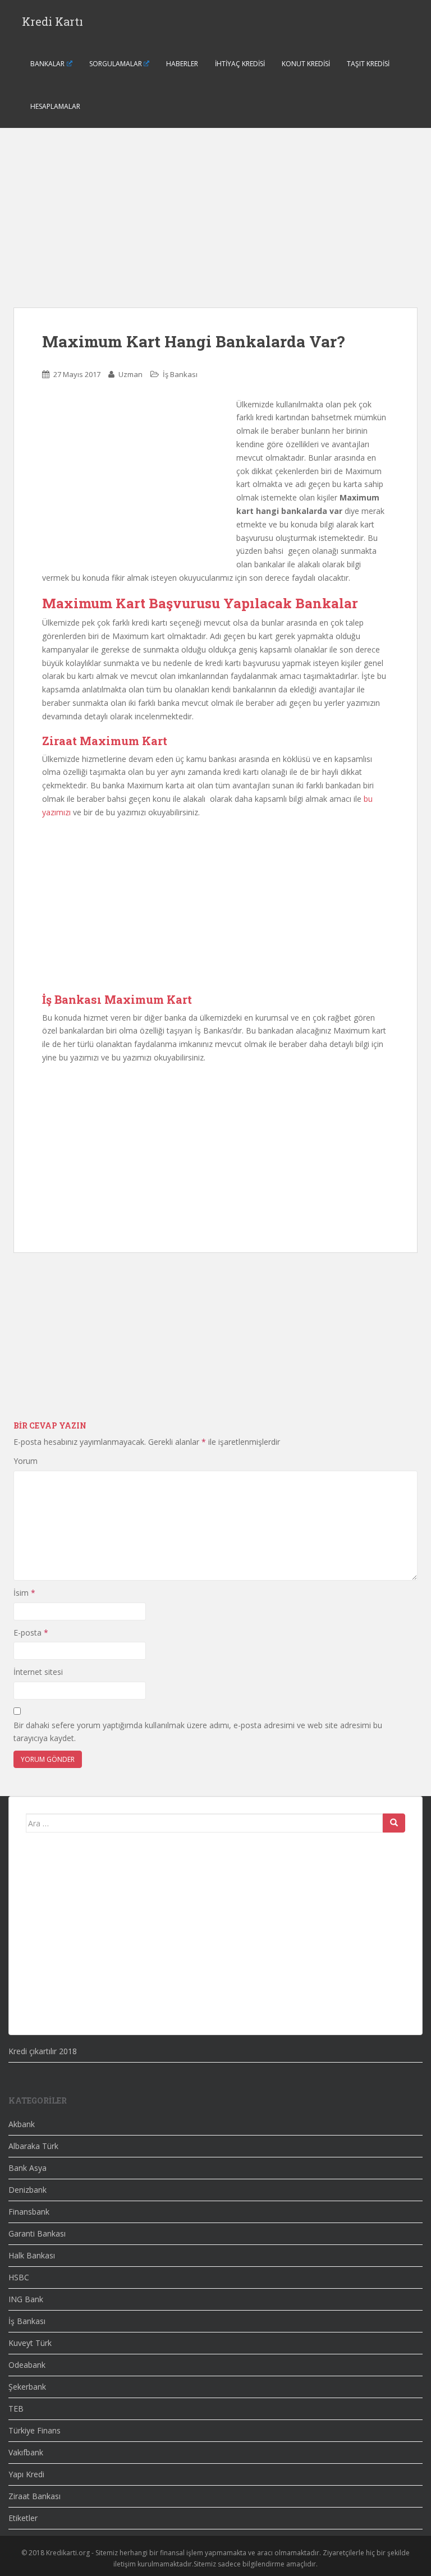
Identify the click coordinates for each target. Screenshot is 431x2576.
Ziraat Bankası (35, 2496)
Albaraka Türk (33, 2146)
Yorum (26, 1461)
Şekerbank (27, 2387)
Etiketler (23, 2518)
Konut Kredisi (306, 64)
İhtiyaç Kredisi (240, 64)
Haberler (182, 64)
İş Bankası (180, 374)
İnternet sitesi (38, 1672)
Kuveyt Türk (30, 2343)
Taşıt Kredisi (368, 64)
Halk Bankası (32, 2255)
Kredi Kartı (52, 21)
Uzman (130, 374)
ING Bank (26, 2299)
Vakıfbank (26, 2452)
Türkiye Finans (35, 2430)
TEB (16, 2409)
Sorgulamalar (116, 64)
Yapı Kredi (26, 2474)
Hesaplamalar (55, 106)
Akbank (22, 2124)
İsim (24, 1593)
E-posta (31, 1633)
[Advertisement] (215, 229)
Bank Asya (27, 2168)
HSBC (19, 2277)
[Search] (394, 1823)
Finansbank (29, 2212)
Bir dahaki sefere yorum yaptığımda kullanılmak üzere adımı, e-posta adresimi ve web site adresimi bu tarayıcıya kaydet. (198, 1732)
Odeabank (27, 2365)
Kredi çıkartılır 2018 (43, 2051)
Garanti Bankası (37, 2233)
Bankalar (47, 64)
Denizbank (27, 2190)
